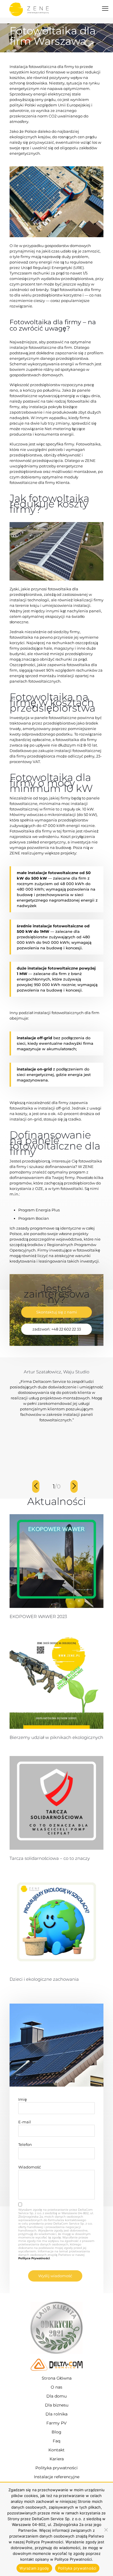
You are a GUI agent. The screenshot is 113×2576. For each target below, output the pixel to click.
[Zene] (29, 9)
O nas (57, 2387)
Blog (57, 2432)
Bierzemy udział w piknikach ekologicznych (56, 1737)
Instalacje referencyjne (57, 2477)
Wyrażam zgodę (34, 2568)
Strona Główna (57, 2378)
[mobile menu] (105, 9)
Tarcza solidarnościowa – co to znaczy (50, 1858)
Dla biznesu (57, 2405)
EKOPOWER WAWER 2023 (38, 1616)
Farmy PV (57, 2423)
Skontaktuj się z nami (57, 1312)
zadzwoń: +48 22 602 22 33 (57, 1329)
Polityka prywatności (57, 2468)
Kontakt (57, 2450)
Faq (57, 2441)
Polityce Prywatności (34, 2258)
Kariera (57, 2459)
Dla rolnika (57, 2414)
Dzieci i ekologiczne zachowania (44, 1979)
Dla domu (57, 2396)
